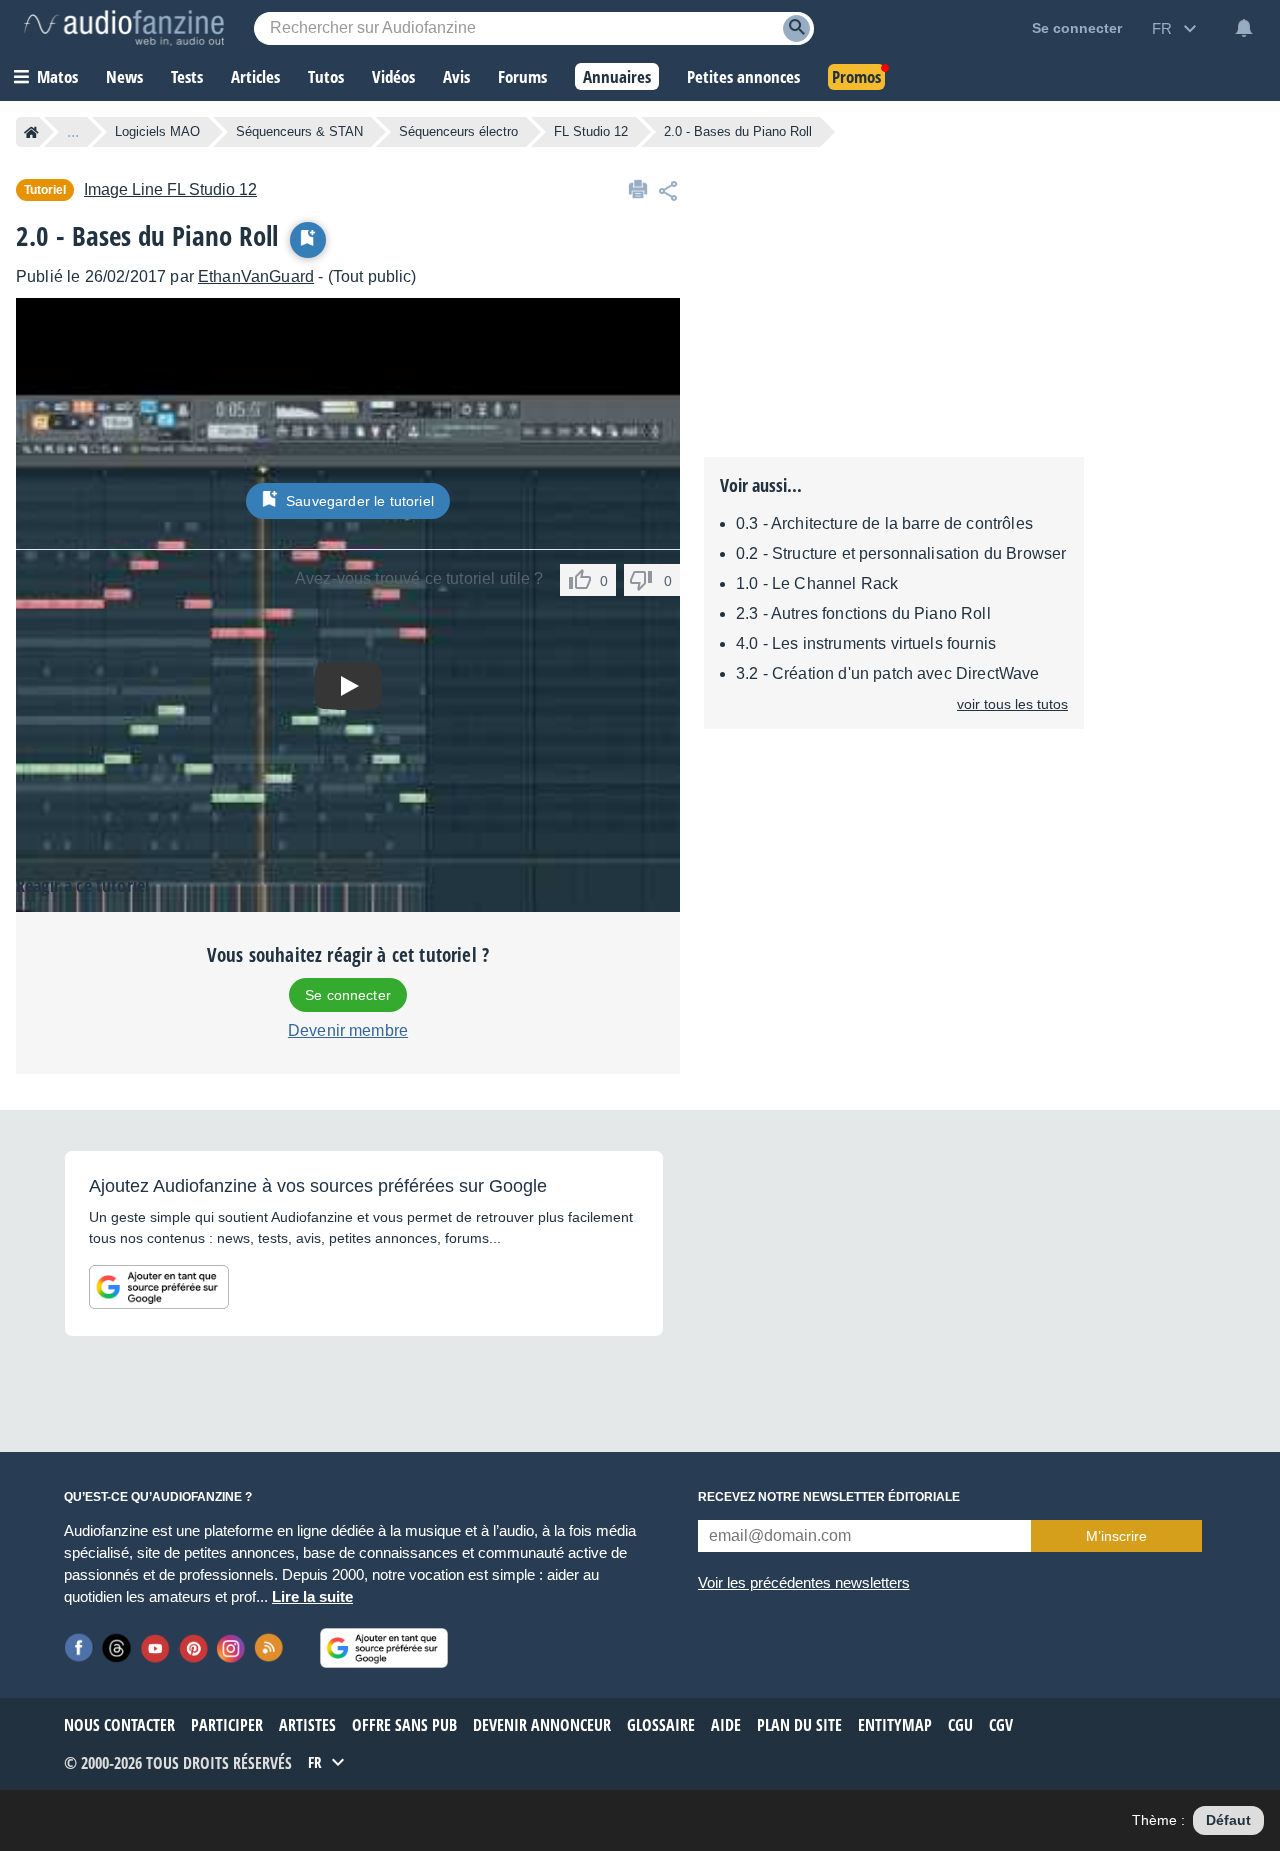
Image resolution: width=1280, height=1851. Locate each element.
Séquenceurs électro (458, 131)
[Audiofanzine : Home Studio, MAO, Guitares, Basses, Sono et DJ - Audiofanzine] (124, 28)
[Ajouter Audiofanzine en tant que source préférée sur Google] (159, 1287)
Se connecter (348, 995)
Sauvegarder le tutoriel (360, 501)
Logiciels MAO (157, 131)
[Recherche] (796, 28)
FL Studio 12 (591, 131)
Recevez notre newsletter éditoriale (829, 1497)
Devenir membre (348, 1030)
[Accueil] (31, 132)
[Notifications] (1244, 28)
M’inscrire (1116, 1536)
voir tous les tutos (1012, 704)
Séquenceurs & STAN (299, 131)
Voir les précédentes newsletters (804, 1582)
